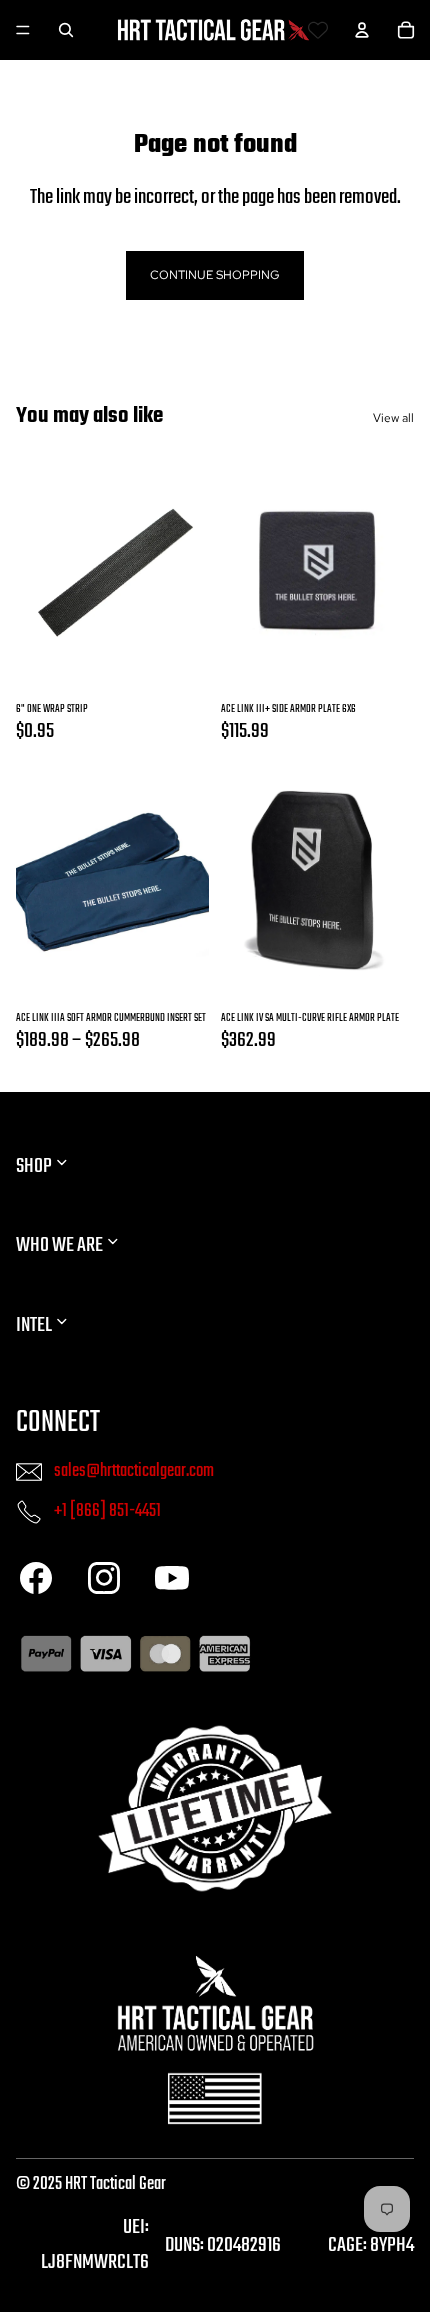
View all (393, 418)
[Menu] (23, 30)
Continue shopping (215, 275)
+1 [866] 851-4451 (107, 1510)
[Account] (362, 30)
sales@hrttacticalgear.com (134, 1470)
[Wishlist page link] (318, 30)
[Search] (66, 30)
